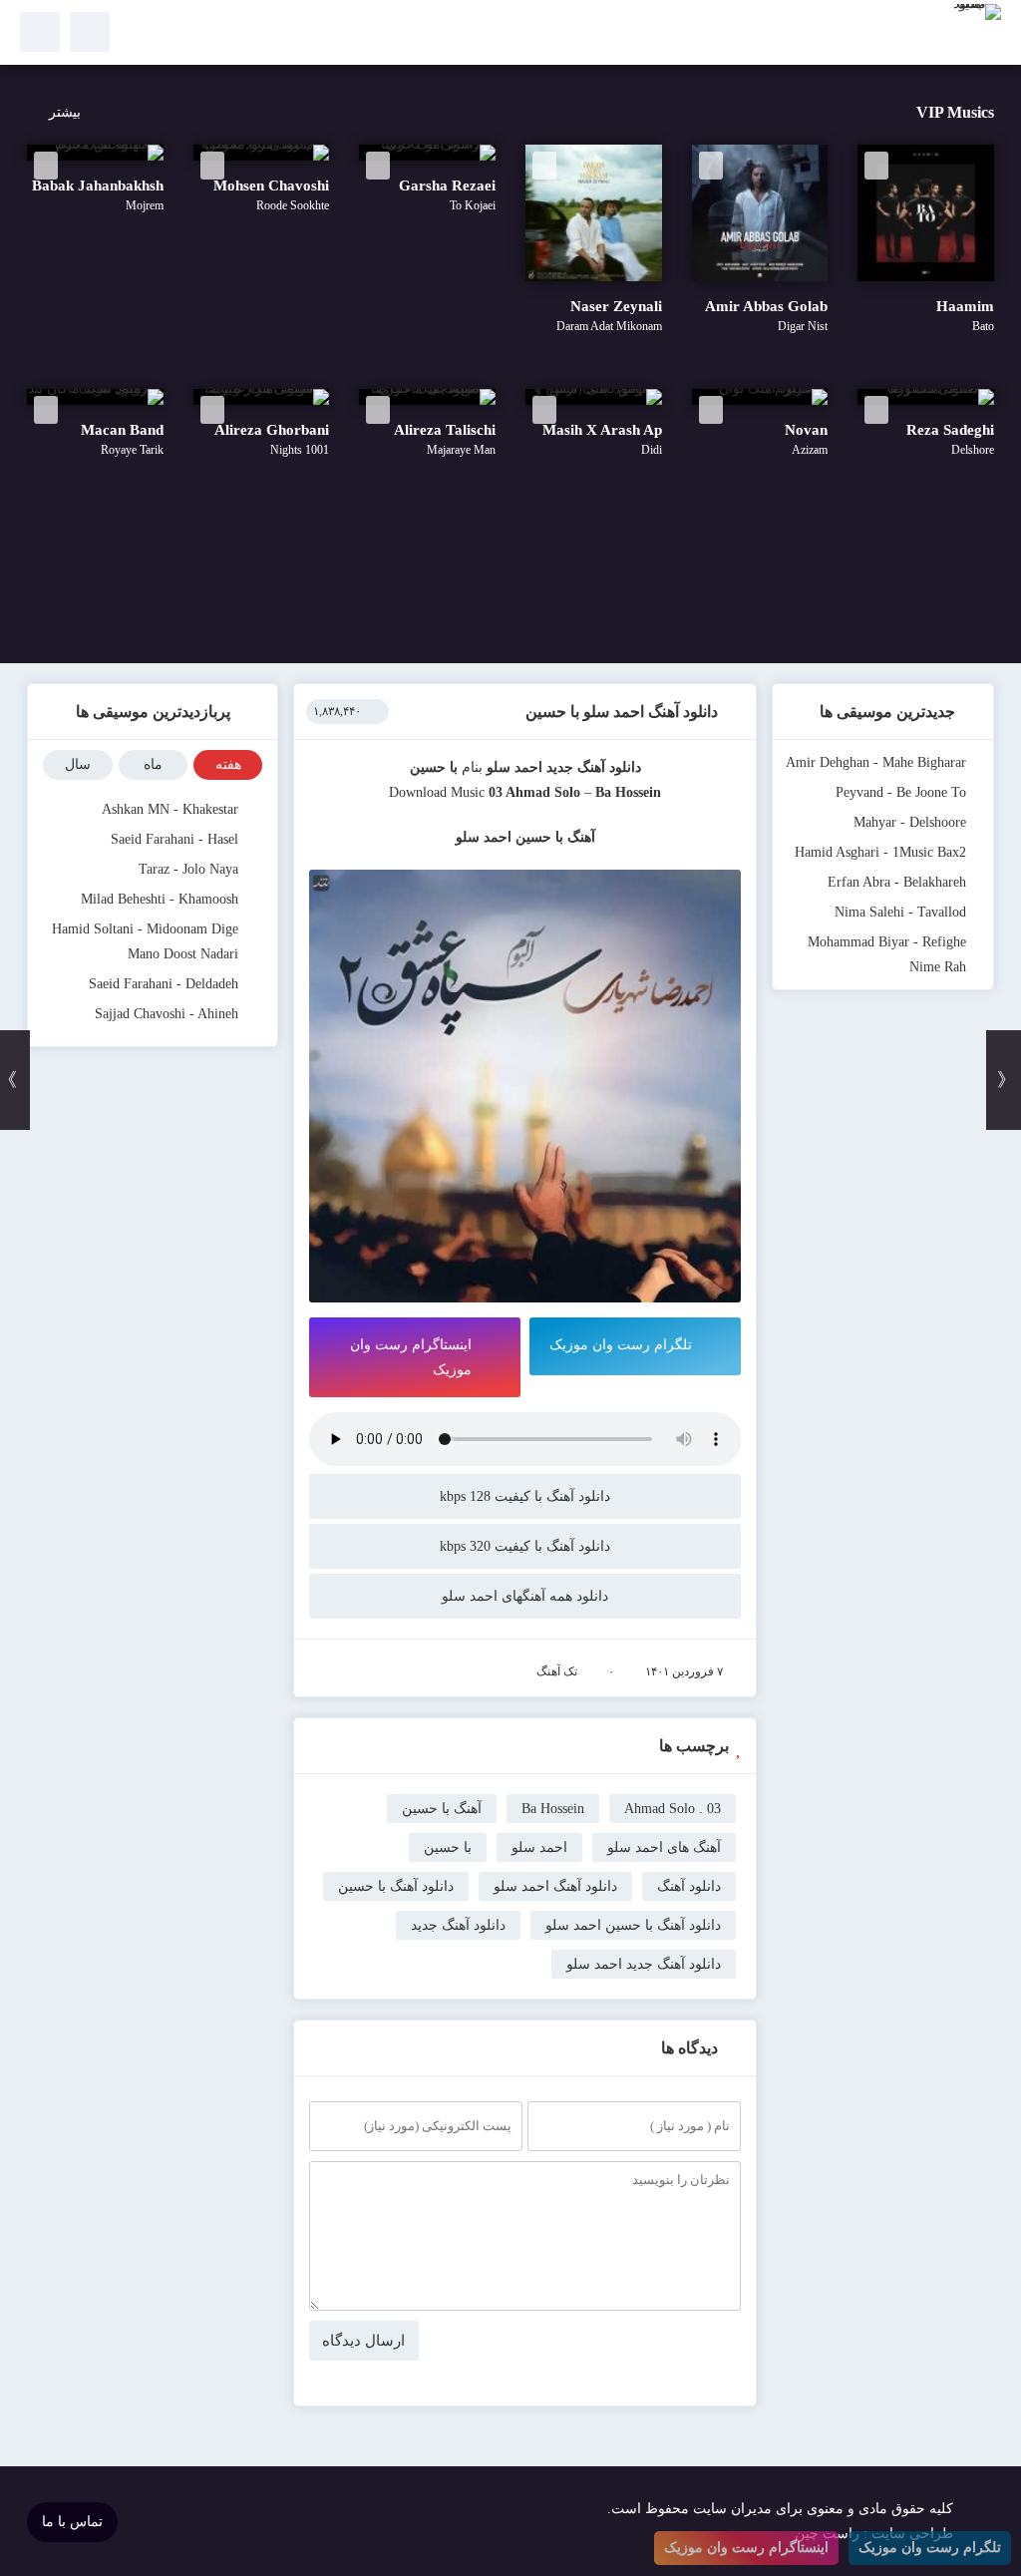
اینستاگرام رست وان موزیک (411, 1357)
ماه (153, 764)
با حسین (448, 1847)
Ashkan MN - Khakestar (170, 809)
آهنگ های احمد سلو (664, 1847)
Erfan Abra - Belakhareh (897, 882)
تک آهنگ (557, 1671)
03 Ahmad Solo (534, 792)
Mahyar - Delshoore (910, 822)
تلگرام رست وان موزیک (621, 1345)
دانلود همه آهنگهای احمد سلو (525, 1596)
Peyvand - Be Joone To (901, 792)
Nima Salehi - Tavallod (900, 912)
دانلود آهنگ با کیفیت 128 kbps (525, 1496)
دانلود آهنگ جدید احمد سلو (644, 1964)
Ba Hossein (553, 1809)
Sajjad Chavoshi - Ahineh (167, 1014)
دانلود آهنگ (689, 1886)
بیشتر (65, 112)
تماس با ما (72, 2522)
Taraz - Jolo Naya (188, 869)
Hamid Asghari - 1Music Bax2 (880, 852)
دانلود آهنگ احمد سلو (555, 1886)
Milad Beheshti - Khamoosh (160, 899)
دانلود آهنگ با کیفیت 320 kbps (525, 1546)
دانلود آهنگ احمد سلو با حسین (622, 712)
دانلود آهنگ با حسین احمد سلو (633, 1925)
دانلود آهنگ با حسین (396, 1886)
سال (78, 764)
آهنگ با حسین (442, 1809)
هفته (228, 764)
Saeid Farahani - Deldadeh (164, 984)
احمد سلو (514, 767)
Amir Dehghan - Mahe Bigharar (876, 762)
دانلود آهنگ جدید (594, 767)
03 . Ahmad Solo (673, 1809)
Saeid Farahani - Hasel (174, 839)
